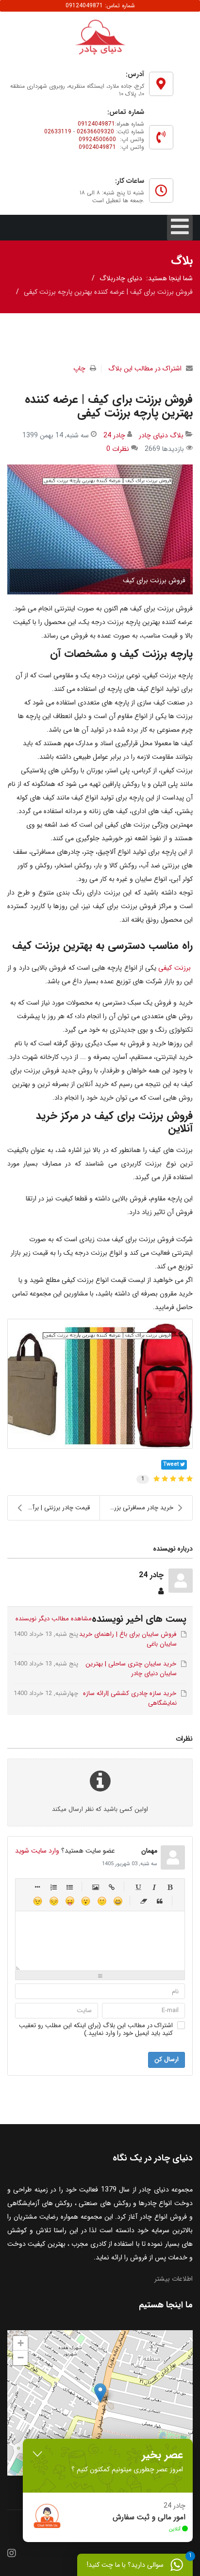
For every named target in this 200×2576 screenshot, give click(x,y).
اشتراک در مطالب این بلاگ (145, 368)
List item (38, 1887)
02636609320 (95, 132)
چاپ (79, 368)
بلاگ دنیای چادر (161, 435)
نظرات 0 (118, 449)
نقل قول (160, 1901)
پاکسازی (144, 1901)
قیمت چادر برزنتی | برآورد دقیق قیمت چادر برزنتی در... (49, 1508)
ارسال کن (167, 2059)
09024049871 (97, 147)
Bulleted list (70, 1887)
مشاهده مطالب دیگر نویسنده (53, 1619)
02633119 (58, 132)
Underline (138, 1887)
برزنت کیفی (174, 968)
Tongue (70, 1901)
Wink (38, 1901)
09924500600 (97, 139)
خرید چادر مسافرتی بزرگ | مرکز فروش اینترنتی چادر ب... (137, 1508)
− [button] (21, 2358)
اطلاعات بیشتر (174, 2279)
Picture (96, 1887)
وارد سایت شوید (37, 1851)
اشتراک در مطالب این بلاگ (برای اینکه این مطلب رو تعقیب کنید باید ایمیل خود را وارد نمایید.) (96, 2030)
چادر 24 (114, 435)
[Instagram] (12, 2554)
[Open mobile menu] (180, 228)
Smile (102, 1901)
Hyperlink (112, 1887)
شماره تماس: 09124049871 (100, 6)
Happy (118, 1901)
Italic (154, 1887)
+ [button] (21, 2343)
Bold (170, 1887)
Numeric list (54, 1887)
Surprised (86, 1901)
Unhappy (54, 1901)
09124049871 (96, 124)
